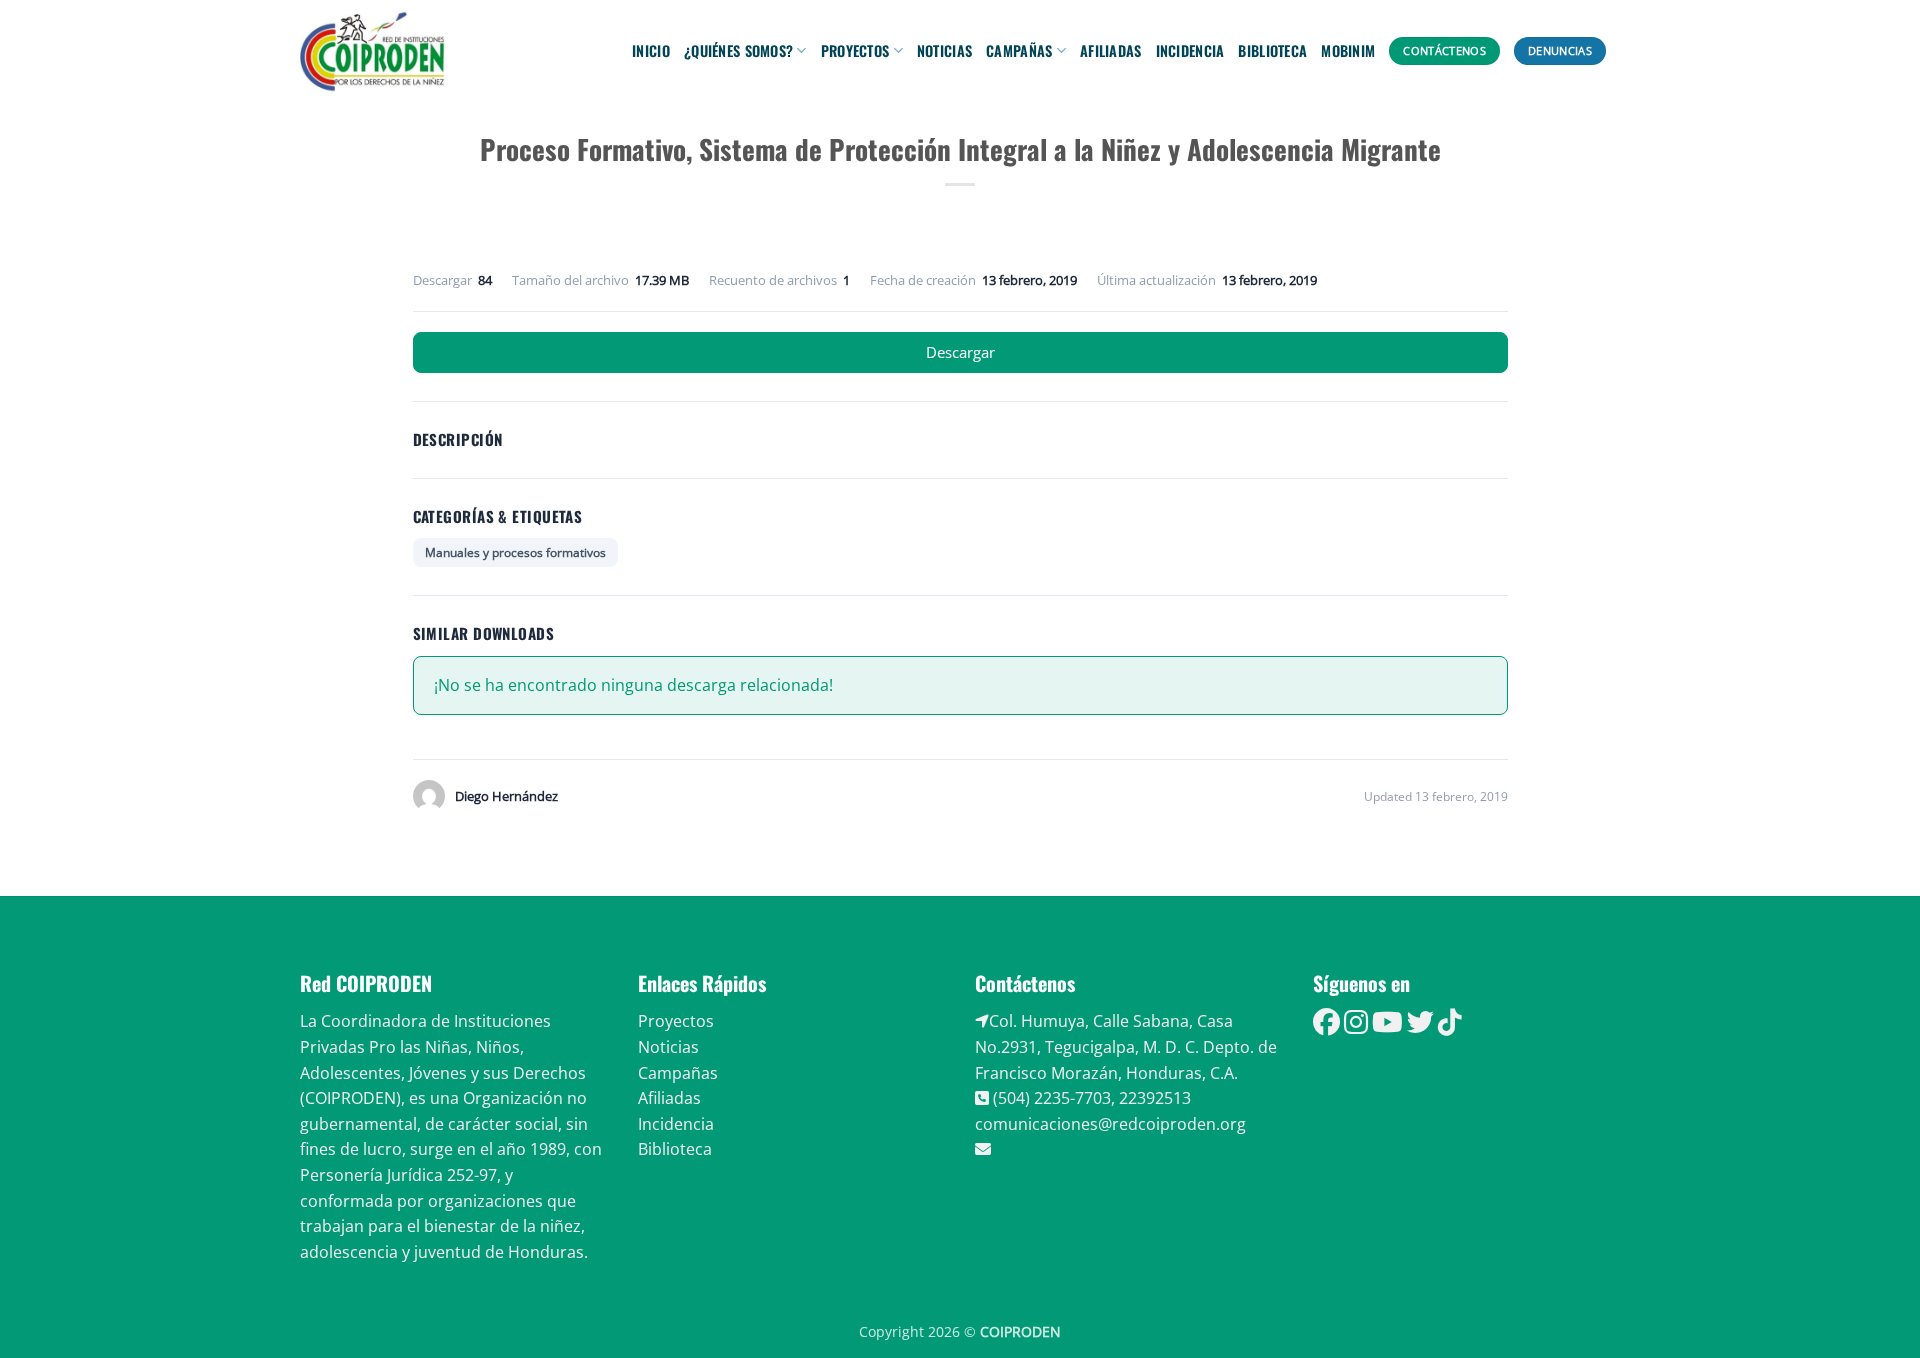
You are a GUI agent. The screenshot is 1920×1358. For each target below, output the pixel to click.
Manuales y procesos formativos (515, 552)
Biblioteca (1272, 50)
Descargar (960, 352)
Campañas (1019, 50)
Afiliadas (1111, 50)
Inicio (651, 50)
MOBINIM (1348, 50)
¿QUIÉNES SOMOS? (738, 50)
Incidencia (1190, 50)
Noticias (944, 50)
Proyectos (855, 50)
